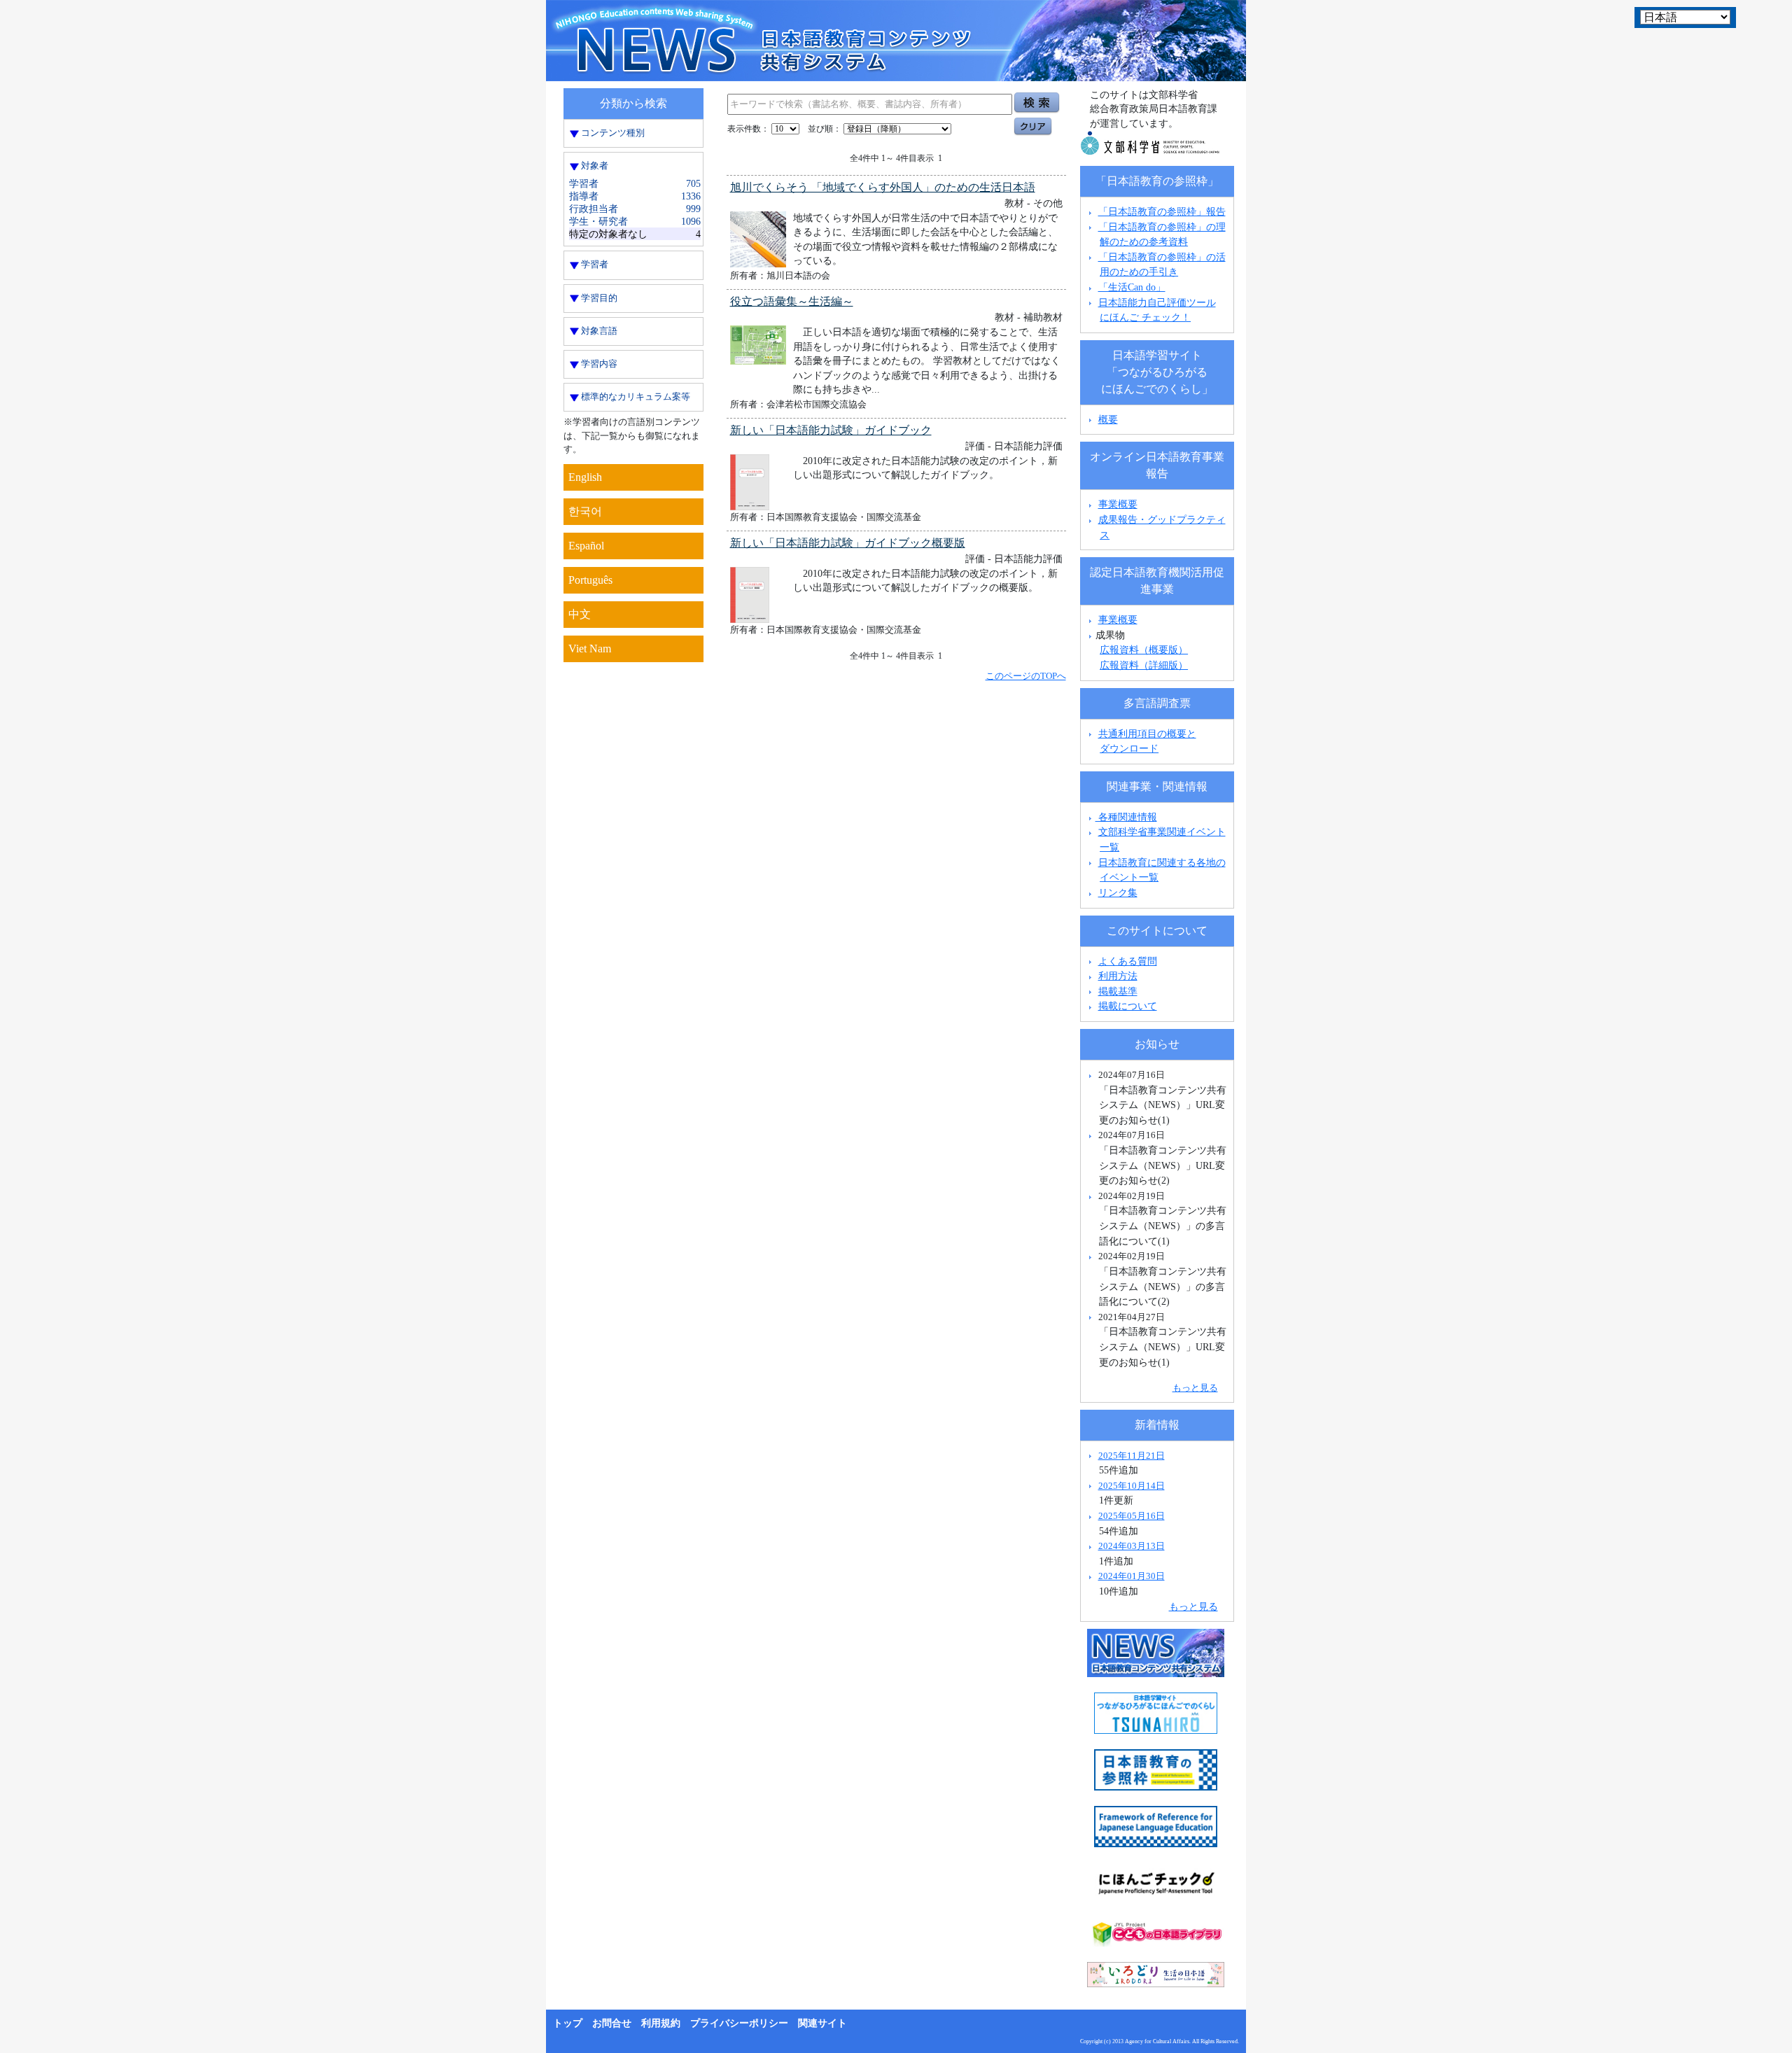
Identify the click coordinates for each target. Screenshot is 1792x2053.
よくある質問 (1128, 961)
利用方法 (1118, 976)
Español (586, 546)
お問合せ (612, 2023)
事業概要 (1118, 504)
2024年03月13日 (1132, 1546)
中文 (580, 614)
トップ (568, 2023)
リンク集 (1118, 892)
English (585, 477)
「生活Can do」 (1132, 287)
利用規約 (661, 2023)
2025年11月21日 (1132, 1456)
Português (590, 580)
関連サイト (822, 2023)
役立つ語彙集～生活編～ (792, 301)
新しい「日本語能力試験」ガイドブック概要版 (848, 543)
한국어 (585, 511)
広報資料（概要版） (1144, 650)
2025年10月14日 (1132, 1486)
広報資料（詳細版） (1144, 665)
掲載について (1128, 1006)
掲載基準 (1118, 991)
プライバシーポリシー (739, 2023)
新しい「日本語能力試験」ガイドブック (831, 430)
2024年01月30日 (1132, 1576)
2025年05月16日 (1132, 1516)
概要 (1108, 419)
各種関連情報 (1126, 817)
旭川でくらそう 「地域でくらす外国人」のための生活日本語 (883, 187)
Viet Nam (590, 649)
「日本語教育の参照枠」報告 (1162, 211)
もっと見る (1195, 1388)
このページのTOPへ (1026, 676)
